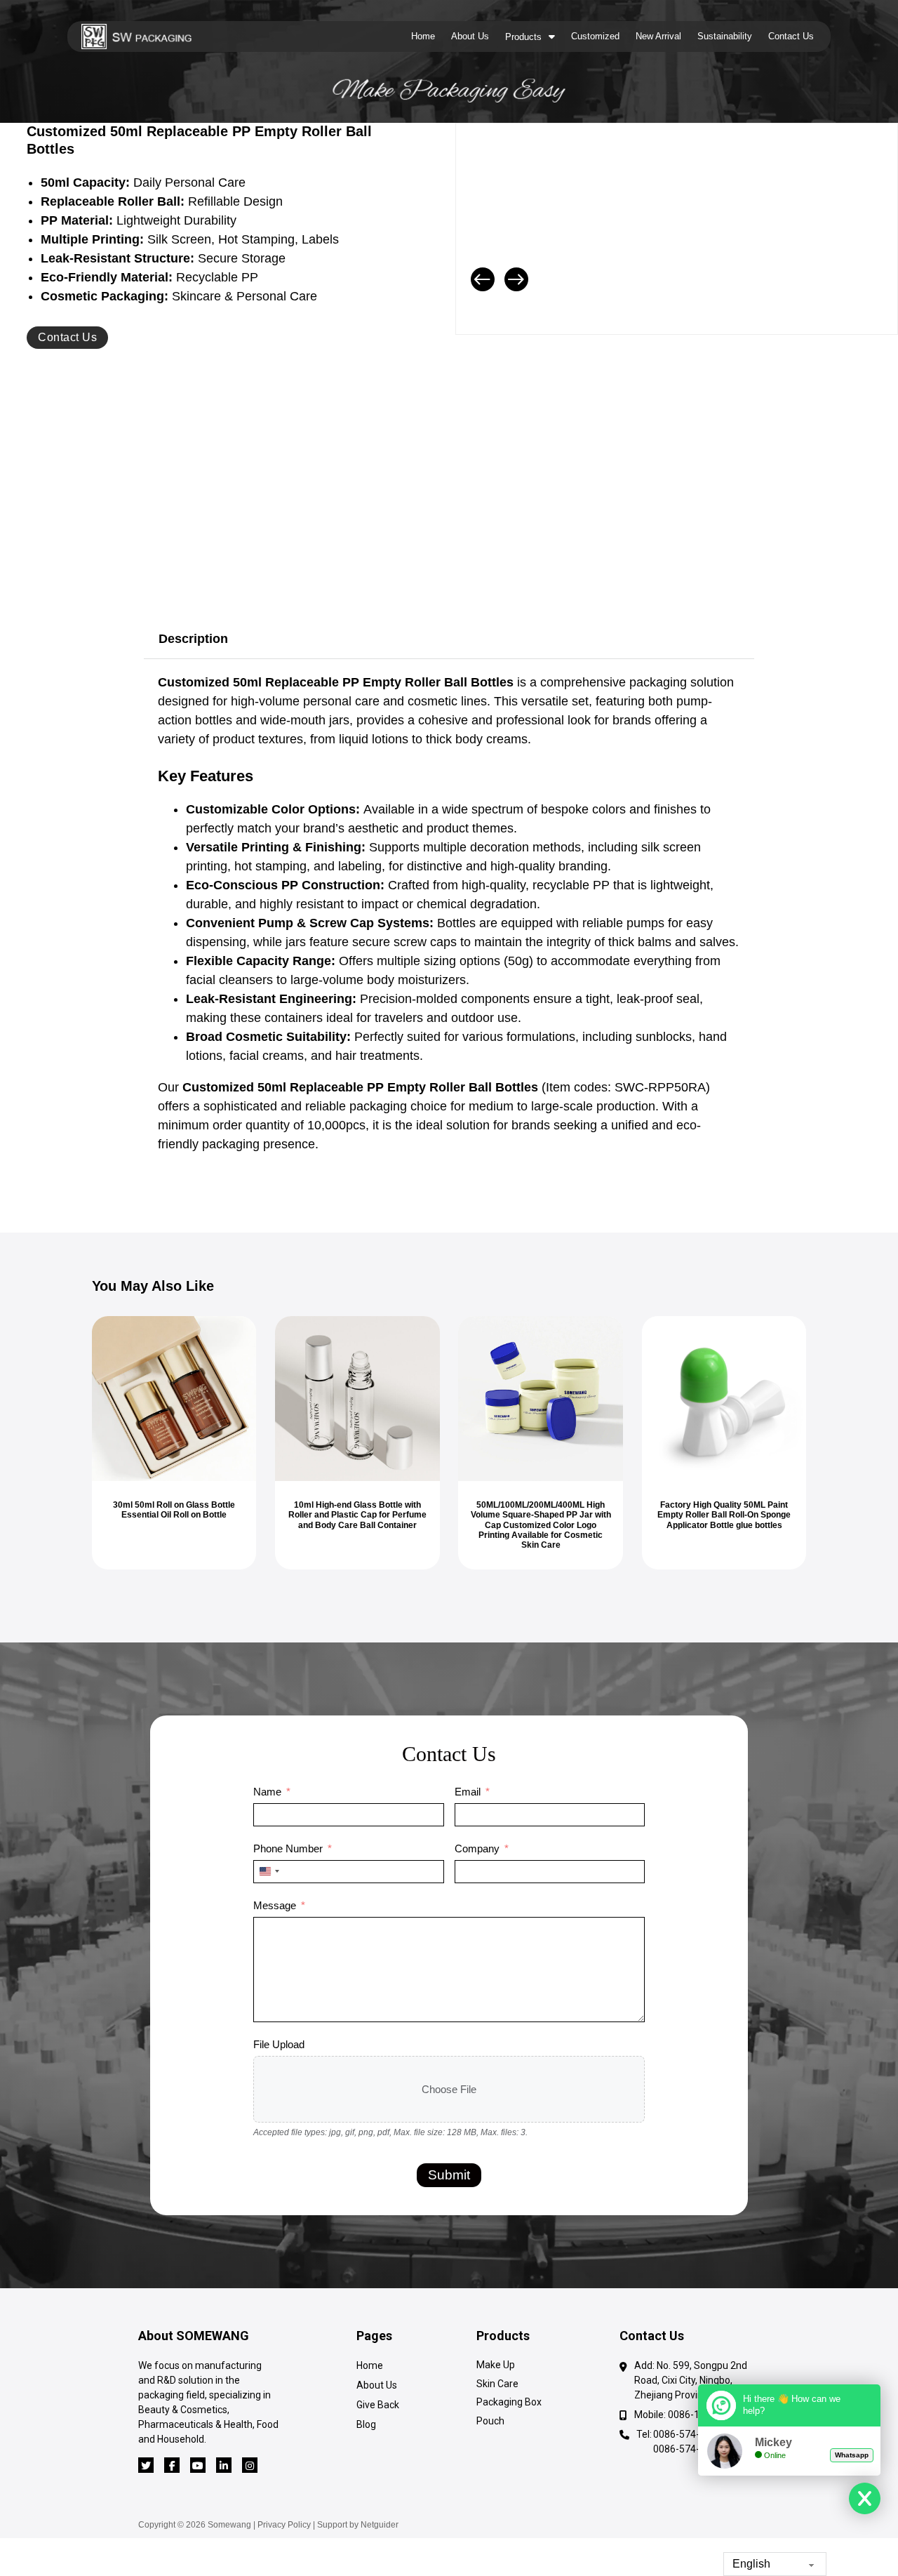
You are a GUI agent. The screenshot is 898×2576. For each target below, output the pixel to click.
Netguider (380, 2525)
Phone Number (288, 1848)
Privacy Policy (284, 2525)
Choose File (449, 2089)
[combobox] (269, 1872)
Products (523, 37)
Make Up (496, 2365)
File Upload (279, 2044)
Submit (449, 2175)
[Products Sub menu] (552, 36)
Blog (366, 2424)
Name (267, 1792)
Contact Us (791, 36)
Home (423, 36)
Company (477, 1848)
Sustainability (725, 36)
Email (468, 1792)
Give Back (378, 2405)
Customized (595, 36)
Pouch (490, 2421)
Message (275, 1905)
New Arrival (658, 36)
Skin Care (497, 2384)
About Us (470, 36)
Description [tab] (193, 639)
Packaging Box (509, 2402)
